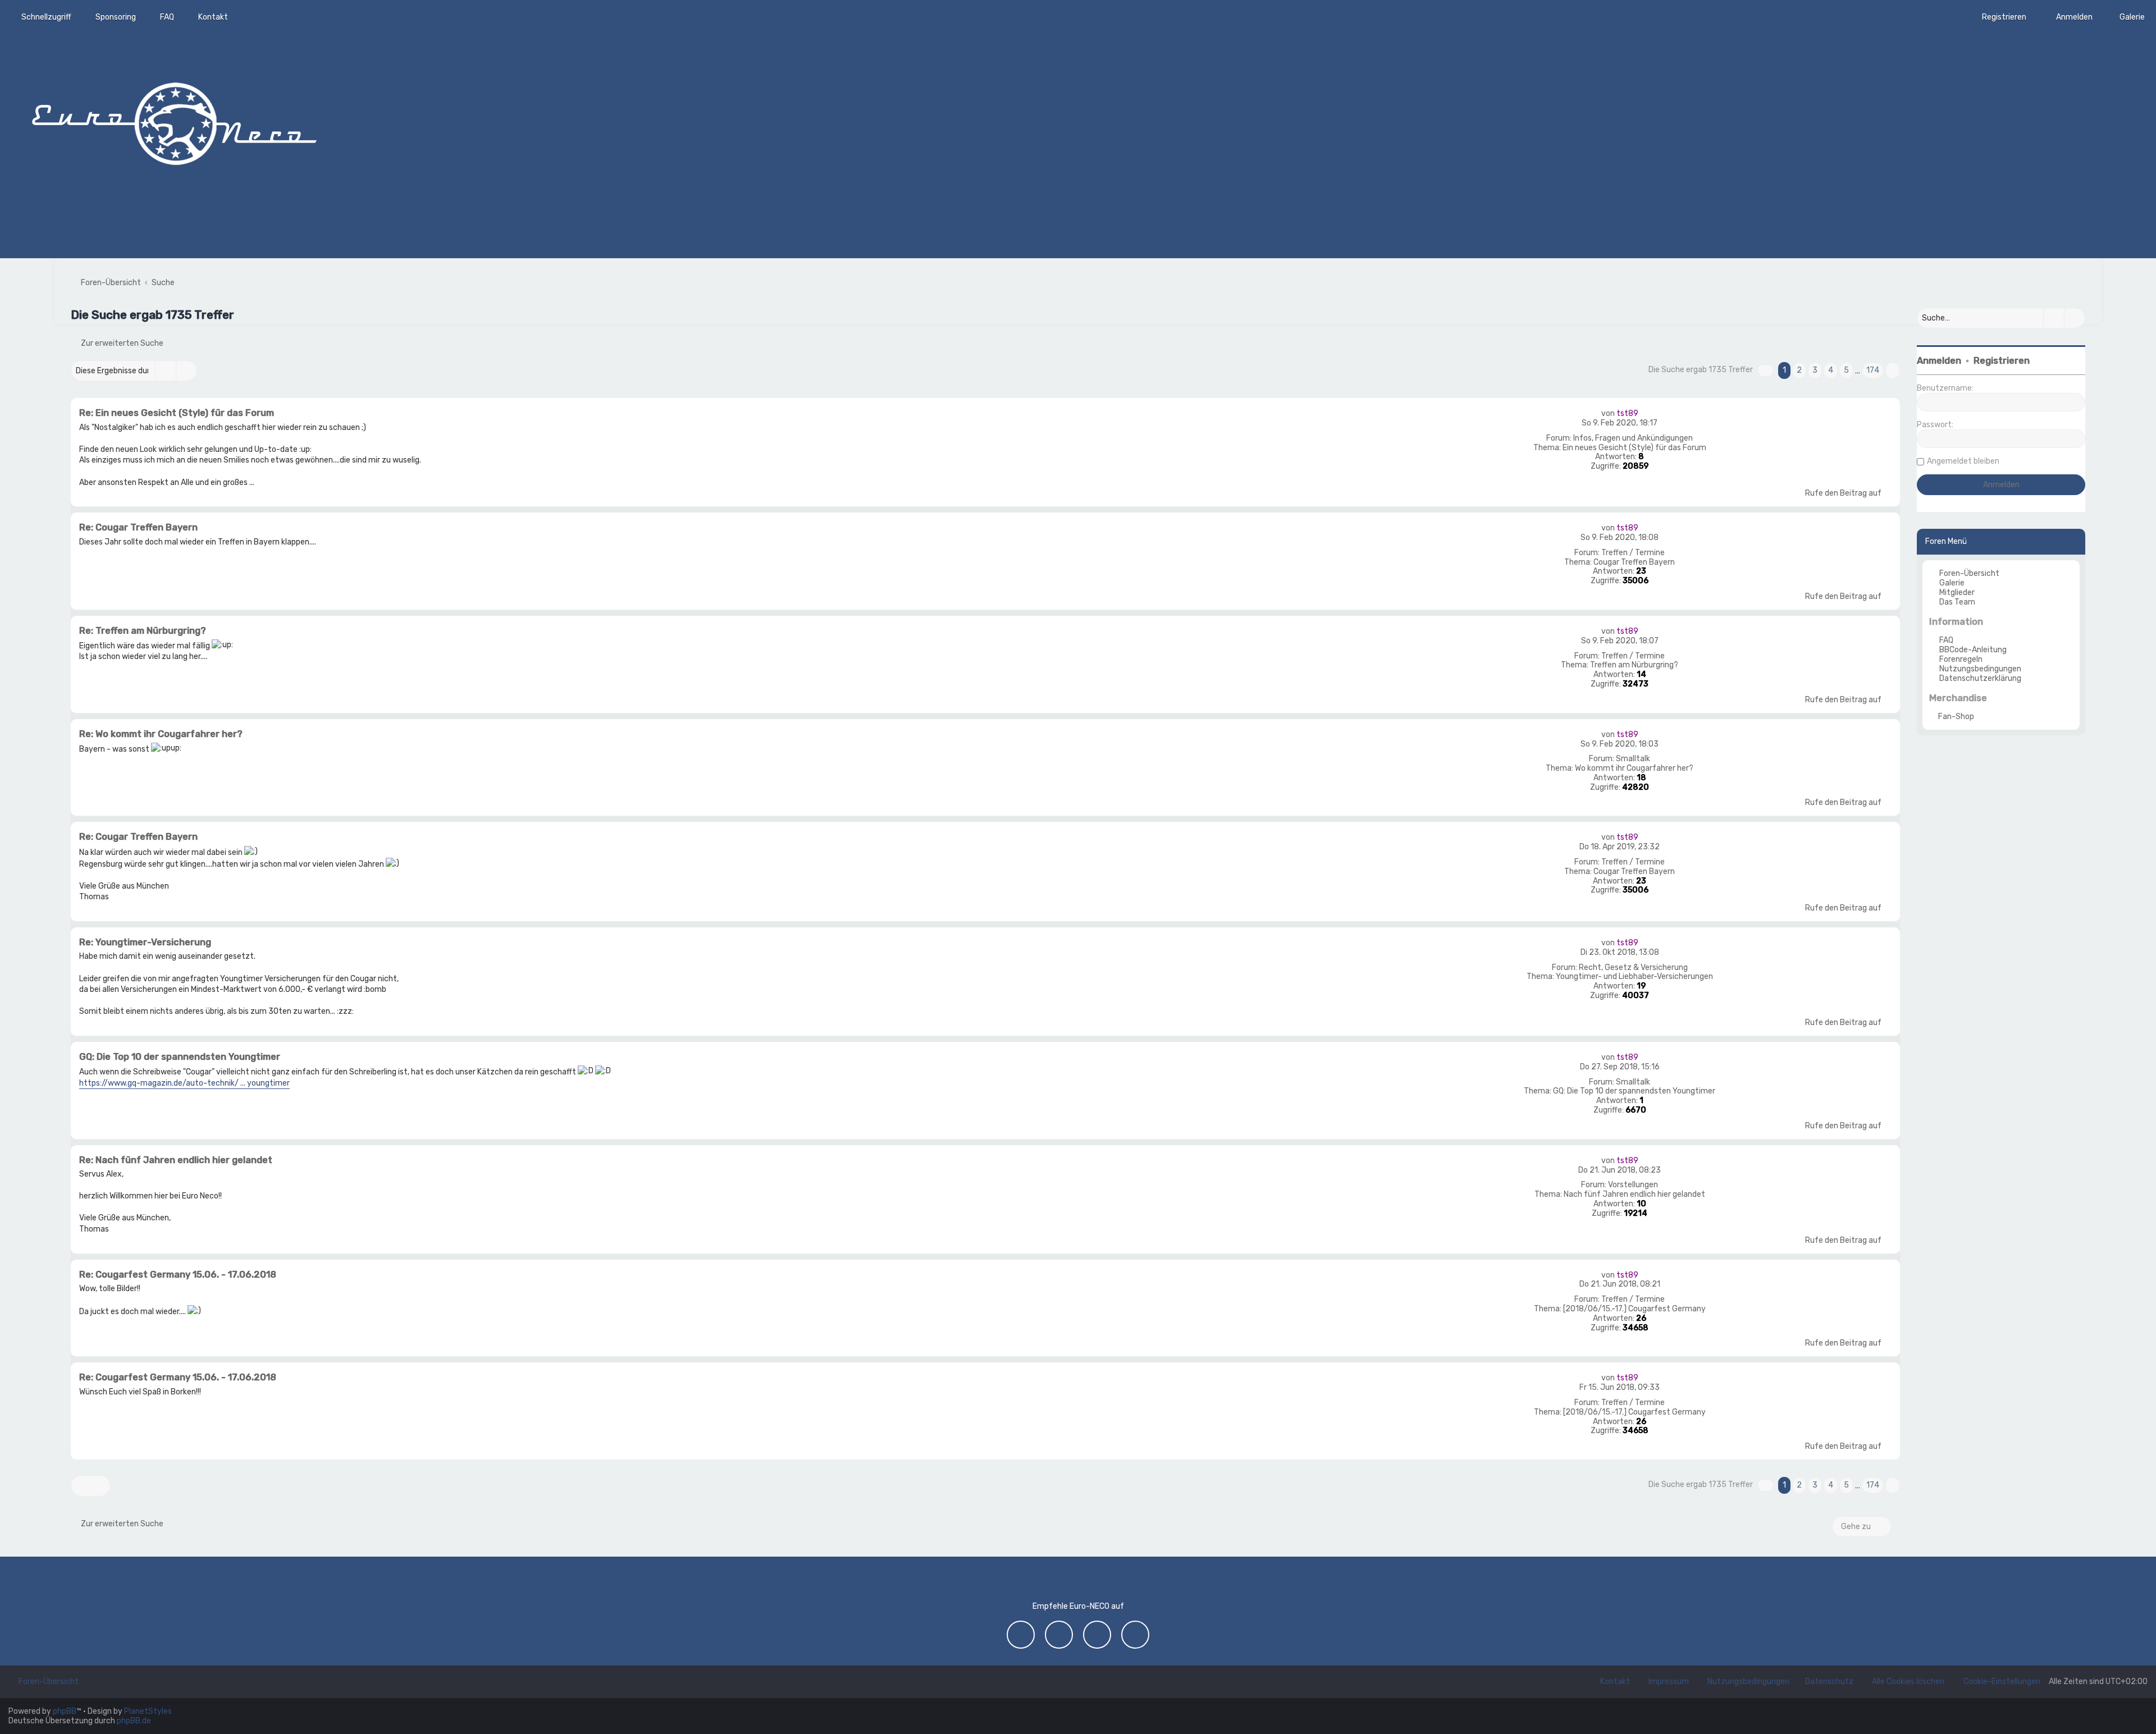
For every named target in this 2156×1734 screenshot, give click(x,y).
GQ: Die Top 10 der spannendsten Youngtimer (1634, 1091)
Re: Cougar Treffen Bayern (138, 527)
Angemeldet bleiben (1963, 461)
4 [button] (1831, 370)
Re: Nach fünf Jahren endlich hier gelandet (176, 1160)
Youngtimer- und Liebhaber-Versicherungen (1634, 977)
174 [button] (1873, 370)
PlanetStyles (148, 1711)
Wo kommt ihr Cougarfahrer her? (1634, 768)
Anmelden (1939, 361)
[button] (1766, 370)
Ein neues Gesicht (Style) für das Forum (1634, 448)
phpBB (65, 1711)
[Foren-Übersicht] (174, 121)
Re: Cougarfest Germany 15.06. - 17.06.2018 (178, 1275)
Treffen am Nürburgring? (1634, 665)
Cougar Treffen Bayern (1634, 562)
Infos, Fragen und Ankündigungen (1633, 438)
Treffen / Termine (1633, 553)
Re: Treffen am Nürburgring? (143, 631)
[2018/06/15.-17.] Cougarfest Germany (1634, 1309)
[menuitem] (2127, 17)
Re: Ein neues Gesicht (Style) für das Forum (177, 413)
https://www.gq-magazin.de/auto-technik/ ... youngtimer (184, 1083)
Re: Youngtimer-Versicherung (145, 942)
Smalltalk (1633, 759)
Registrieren (2002, 361)
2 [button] (1799, 370)
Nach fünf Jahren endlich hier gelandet (1634, 1195)
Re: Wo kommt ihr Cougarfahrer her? (161, 734)
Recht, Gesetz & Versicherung (1633, 968)
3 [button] (1815, 370)
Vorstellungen (1633, 1185)
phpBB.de (134, 1721)
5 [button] (1846, 370)
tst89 (1627, 413)
